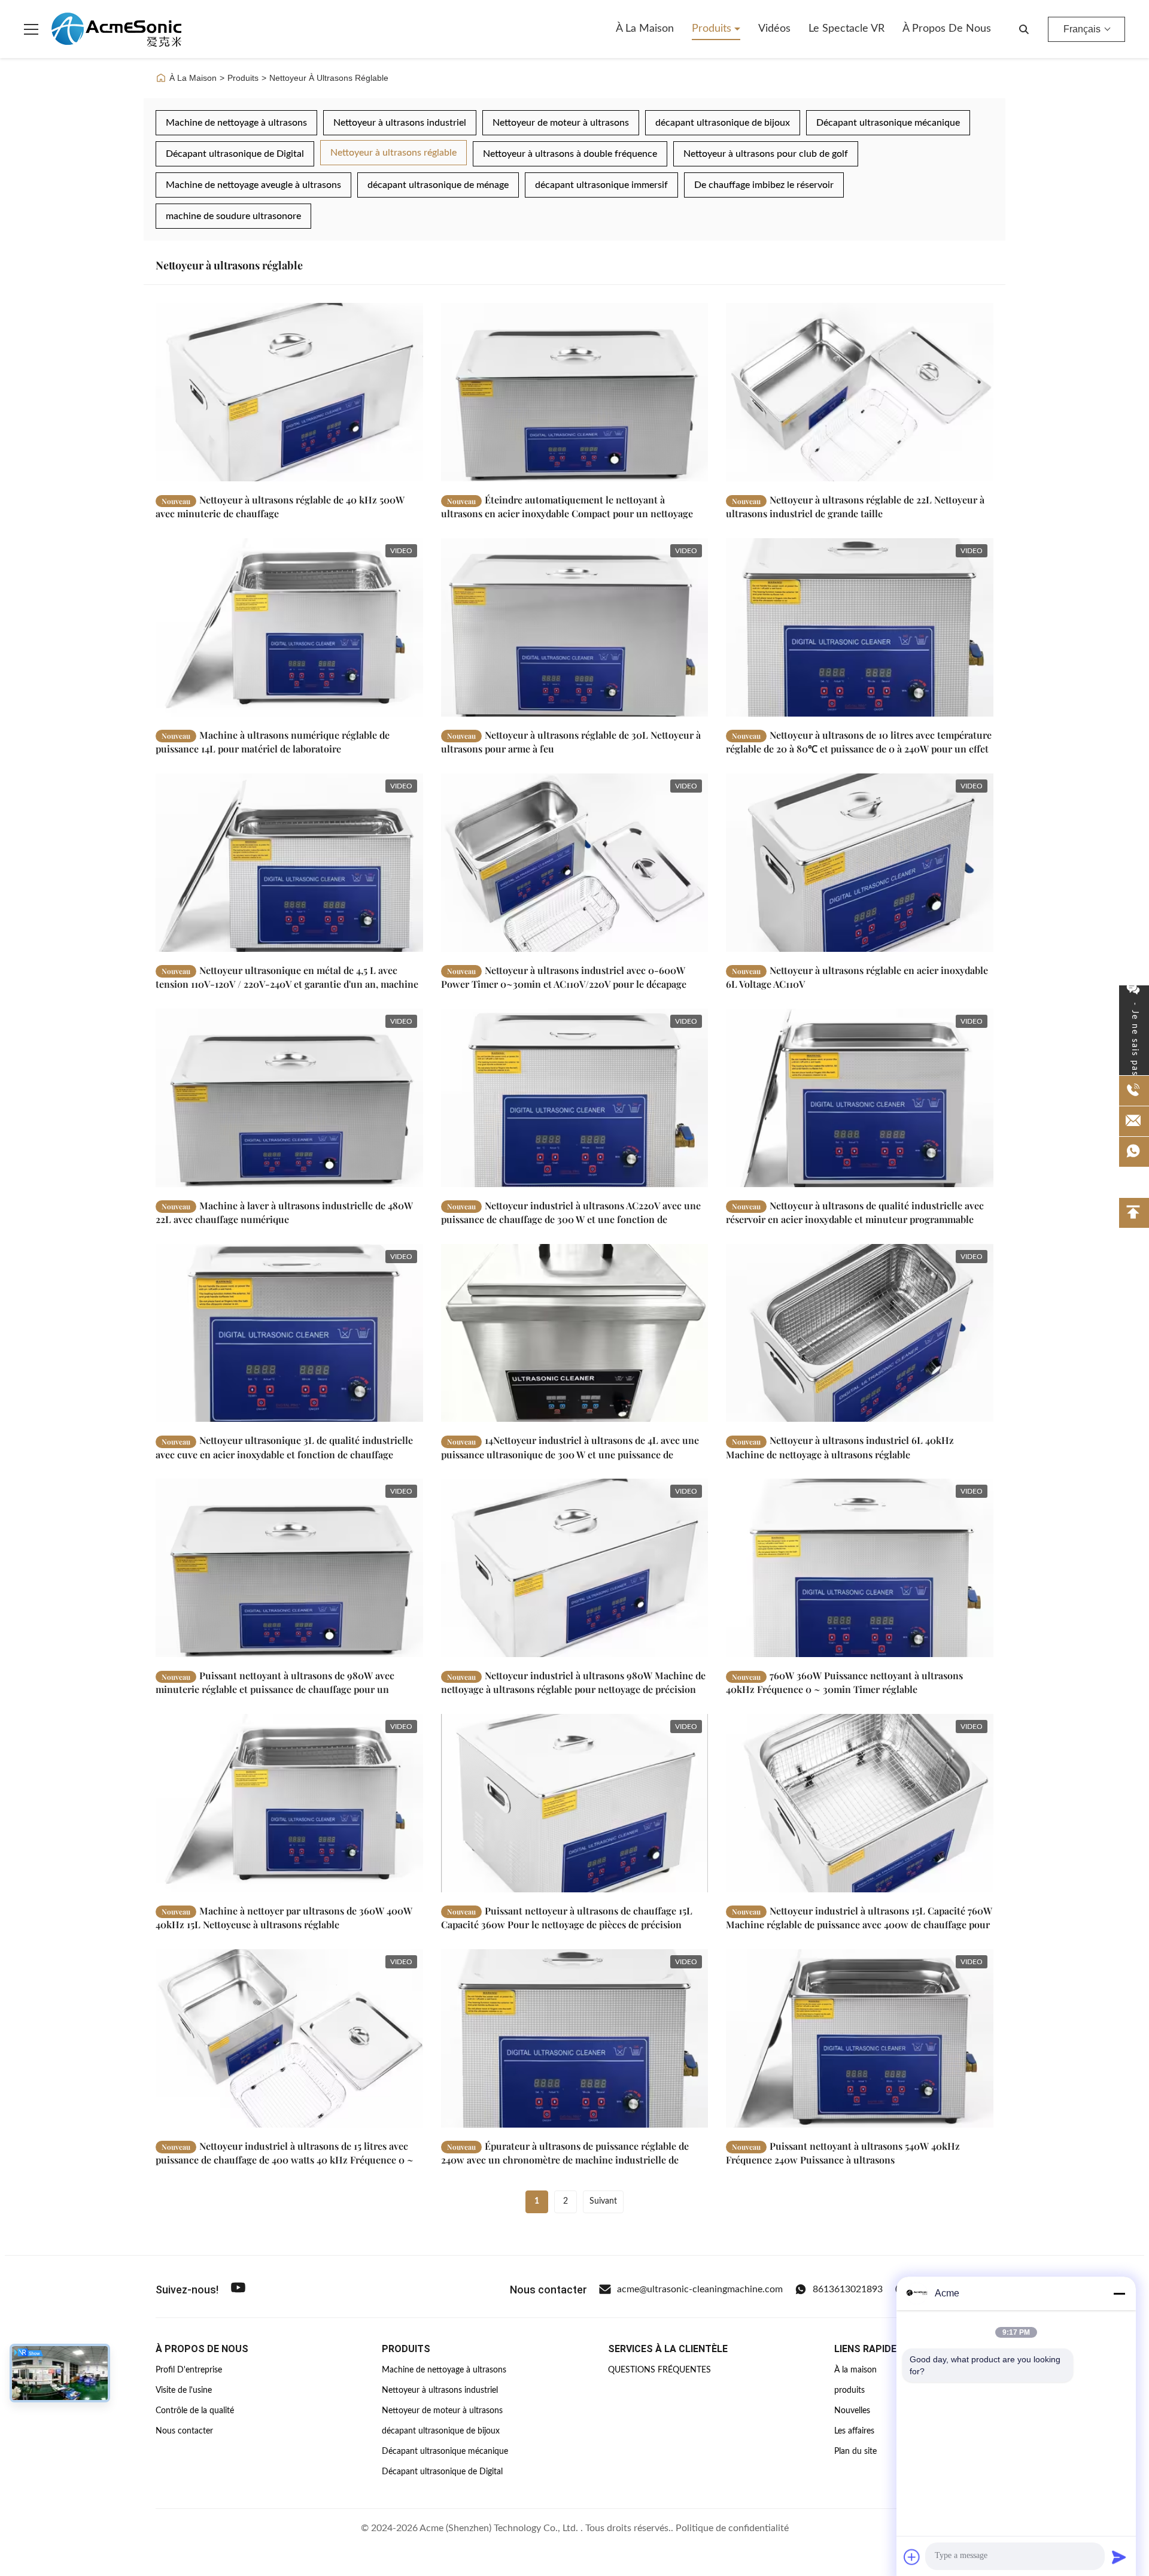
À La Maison (193, 78)
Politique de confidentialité (732, 2528)
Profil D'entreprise (189, 2370)
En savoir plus (373, 472)
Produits (713, 29)
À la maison (645, 29)
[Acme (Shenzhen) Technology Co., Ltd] (116, 29)
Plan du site (855, 2451)
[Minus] (1119, 2293)
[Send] (1119, 2557)
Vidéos (774, 29)
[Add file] (912, 2557)
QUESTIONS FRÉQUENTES (659, 2370)
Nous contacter (184, 2431)
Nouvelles (852, 2411)
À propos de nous (947, 29)
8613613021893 (848, 2289)
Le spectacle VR (846, 29)
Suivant (603, 2201)
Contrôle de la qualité (195, 2411)
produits (849, 2390)
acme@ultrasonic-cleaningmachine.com (700, 2289)
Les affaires (854, 2431)
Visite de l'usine (184, 2390)
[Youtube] (238, 2290)
